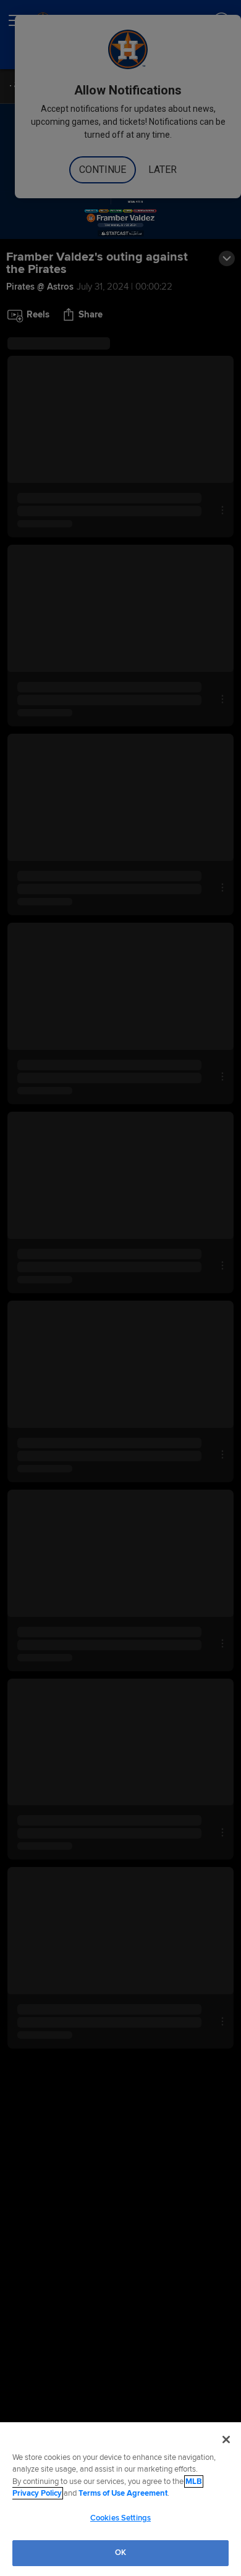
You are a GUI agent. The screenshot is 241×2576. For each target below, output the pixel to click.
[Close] (226, 2440)
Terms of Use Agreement (123, 2493)
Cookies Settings (120, 2518)
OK (120, 2553)
